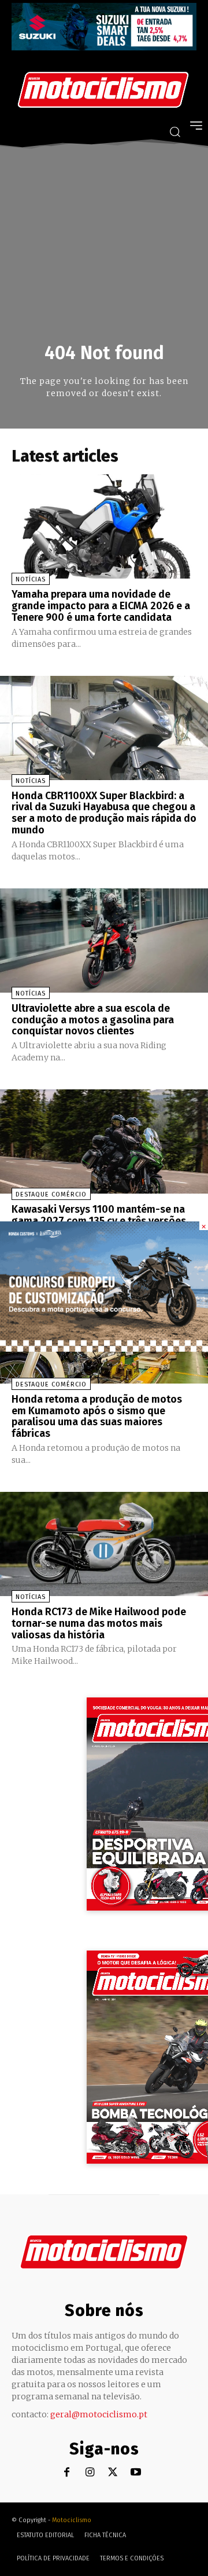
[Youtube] (136, 2473)
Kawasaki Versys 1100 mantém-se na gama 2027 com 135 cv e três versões (99, 1215)
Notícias (31, 579)
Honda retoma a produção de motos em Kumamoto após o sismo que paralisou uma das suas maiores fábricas (97, 1416)
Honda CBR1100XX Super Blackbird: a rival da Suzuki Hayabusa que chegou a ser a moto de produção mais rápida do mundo (104, 813)
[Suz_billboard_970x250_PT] (104, 47)
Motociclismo (72, 2520)
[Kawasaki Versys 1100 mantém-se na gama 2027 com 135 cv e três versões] (104, 1141)
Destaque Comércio (51, 1194)
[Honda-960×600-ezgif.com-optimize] (104, 1349)
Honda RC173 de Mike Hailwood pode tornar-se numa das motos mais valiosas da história (99, 1623)
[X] (113, 2473)
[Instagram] (90, 2473)
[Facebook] (67, 2473)
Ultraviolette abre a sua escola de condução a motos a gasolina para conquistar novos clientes (93, 1020)
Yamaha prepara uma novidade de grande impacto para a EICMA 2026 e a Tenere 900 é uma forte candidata (101, 606)
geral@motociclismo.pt (99, 2414)
